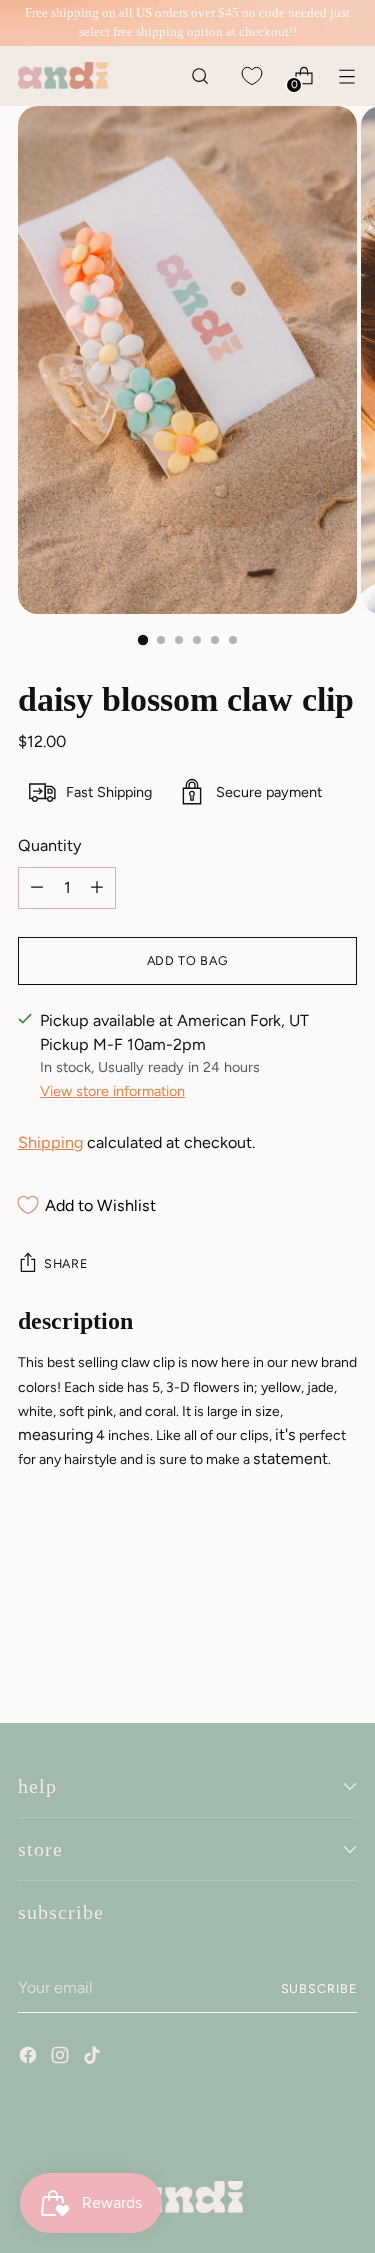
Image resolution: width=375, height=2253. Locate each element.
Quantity (49, 845)
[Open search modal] (199, 75)
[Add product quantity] (37, 888)
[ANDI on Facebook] (30, 2058)
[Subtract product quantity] (97, 888)
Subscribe (319, 1988)
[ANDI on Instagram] (62, 2058)
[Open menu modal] (346, 75)
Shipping (50, 1142)
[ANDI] (63, 75)
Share (65, 1263)
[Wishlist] (251, 75)
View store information (112, 1091)
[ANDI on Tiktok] (94, 2058)
